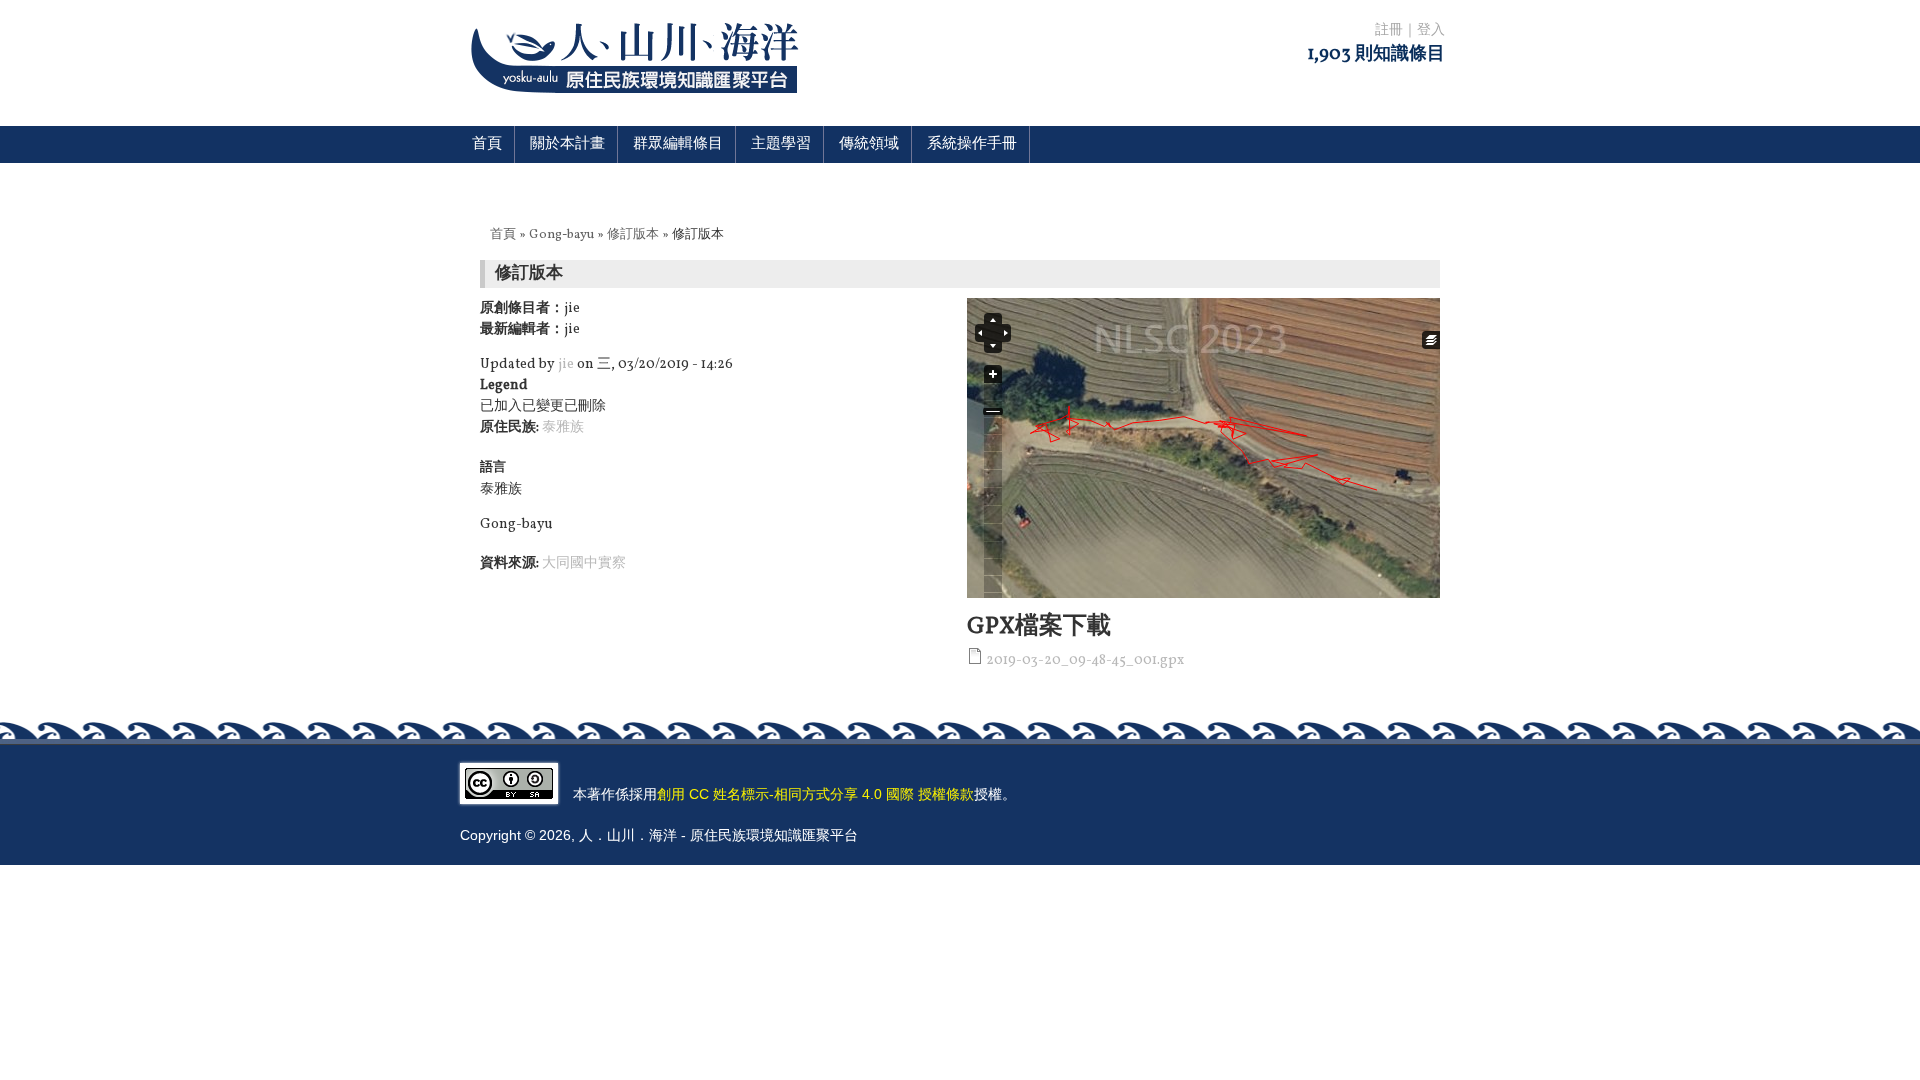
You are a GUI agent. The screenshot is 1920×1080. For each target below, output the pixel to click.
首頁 (487, 144)
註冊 (1389, 30)
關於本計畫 (567, 144)
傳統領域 (869, 144)
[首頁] (638, 105)
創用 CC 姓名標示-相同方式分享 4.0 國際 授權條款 (815, 794)
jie (566, 364)
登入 (1431, 30)
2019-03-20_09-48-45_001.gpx (1085, 660)
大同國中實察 (584, 563)
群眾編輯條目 (678, 144)
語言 (493, 468)
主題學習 (781, 144)
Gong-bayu (561, 235)
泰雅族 (563, 427)
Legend (504, 385)
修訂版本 (633, 235)
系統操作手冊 (972, 144)
